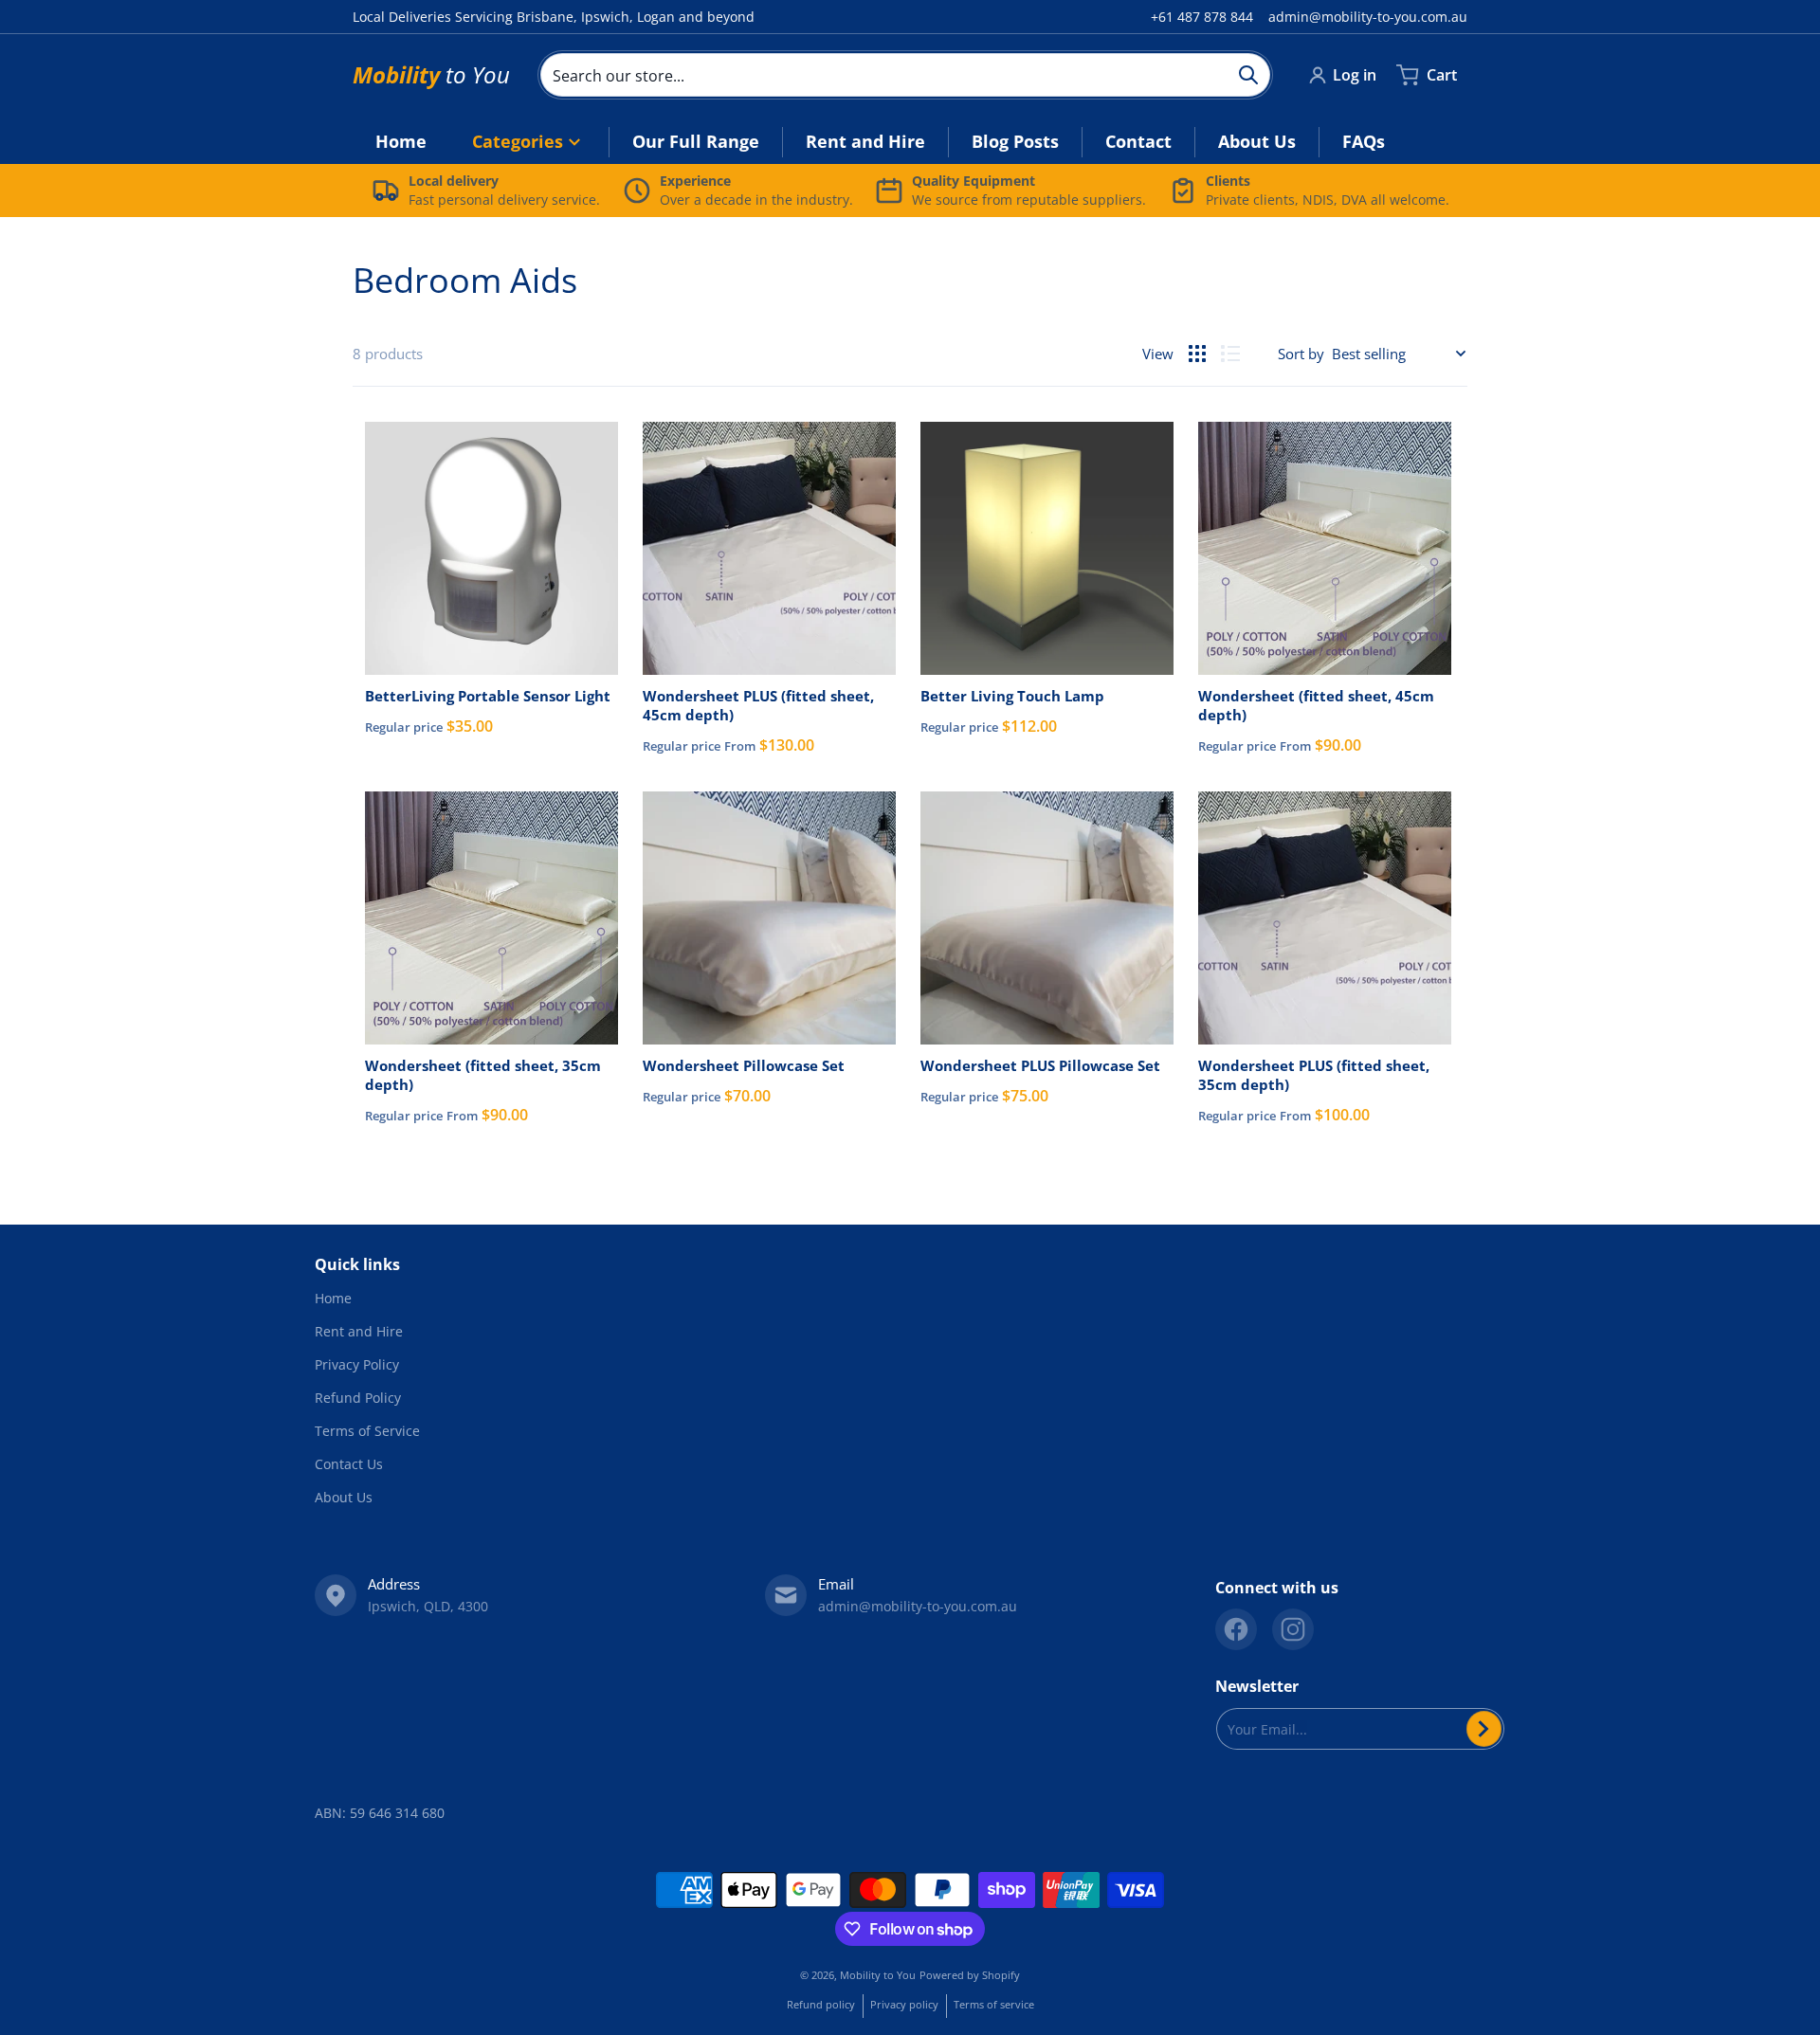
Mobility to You (878, 1975)
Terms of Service (367, 1431)
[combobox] (905, 75)
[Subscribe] (1484, 1729)
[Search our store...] (1248, 75)
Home (333, 1298)
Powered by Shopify (970, 1975)
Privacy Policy (357, 1364)
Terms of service (994, 2004)
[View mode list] (1230, 354)
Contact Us (349, 1464)
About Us (344, 1497)
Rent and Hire (359, 1331)
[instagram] (1293, 1629)
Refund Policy (358, 1398)
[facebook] (1236, 1629)
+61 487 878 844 (1202, 17)
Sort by (1301, 354)
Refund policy (821, 2004)
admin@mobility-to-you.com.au (1368, 17)
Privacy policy (904, 2004)
